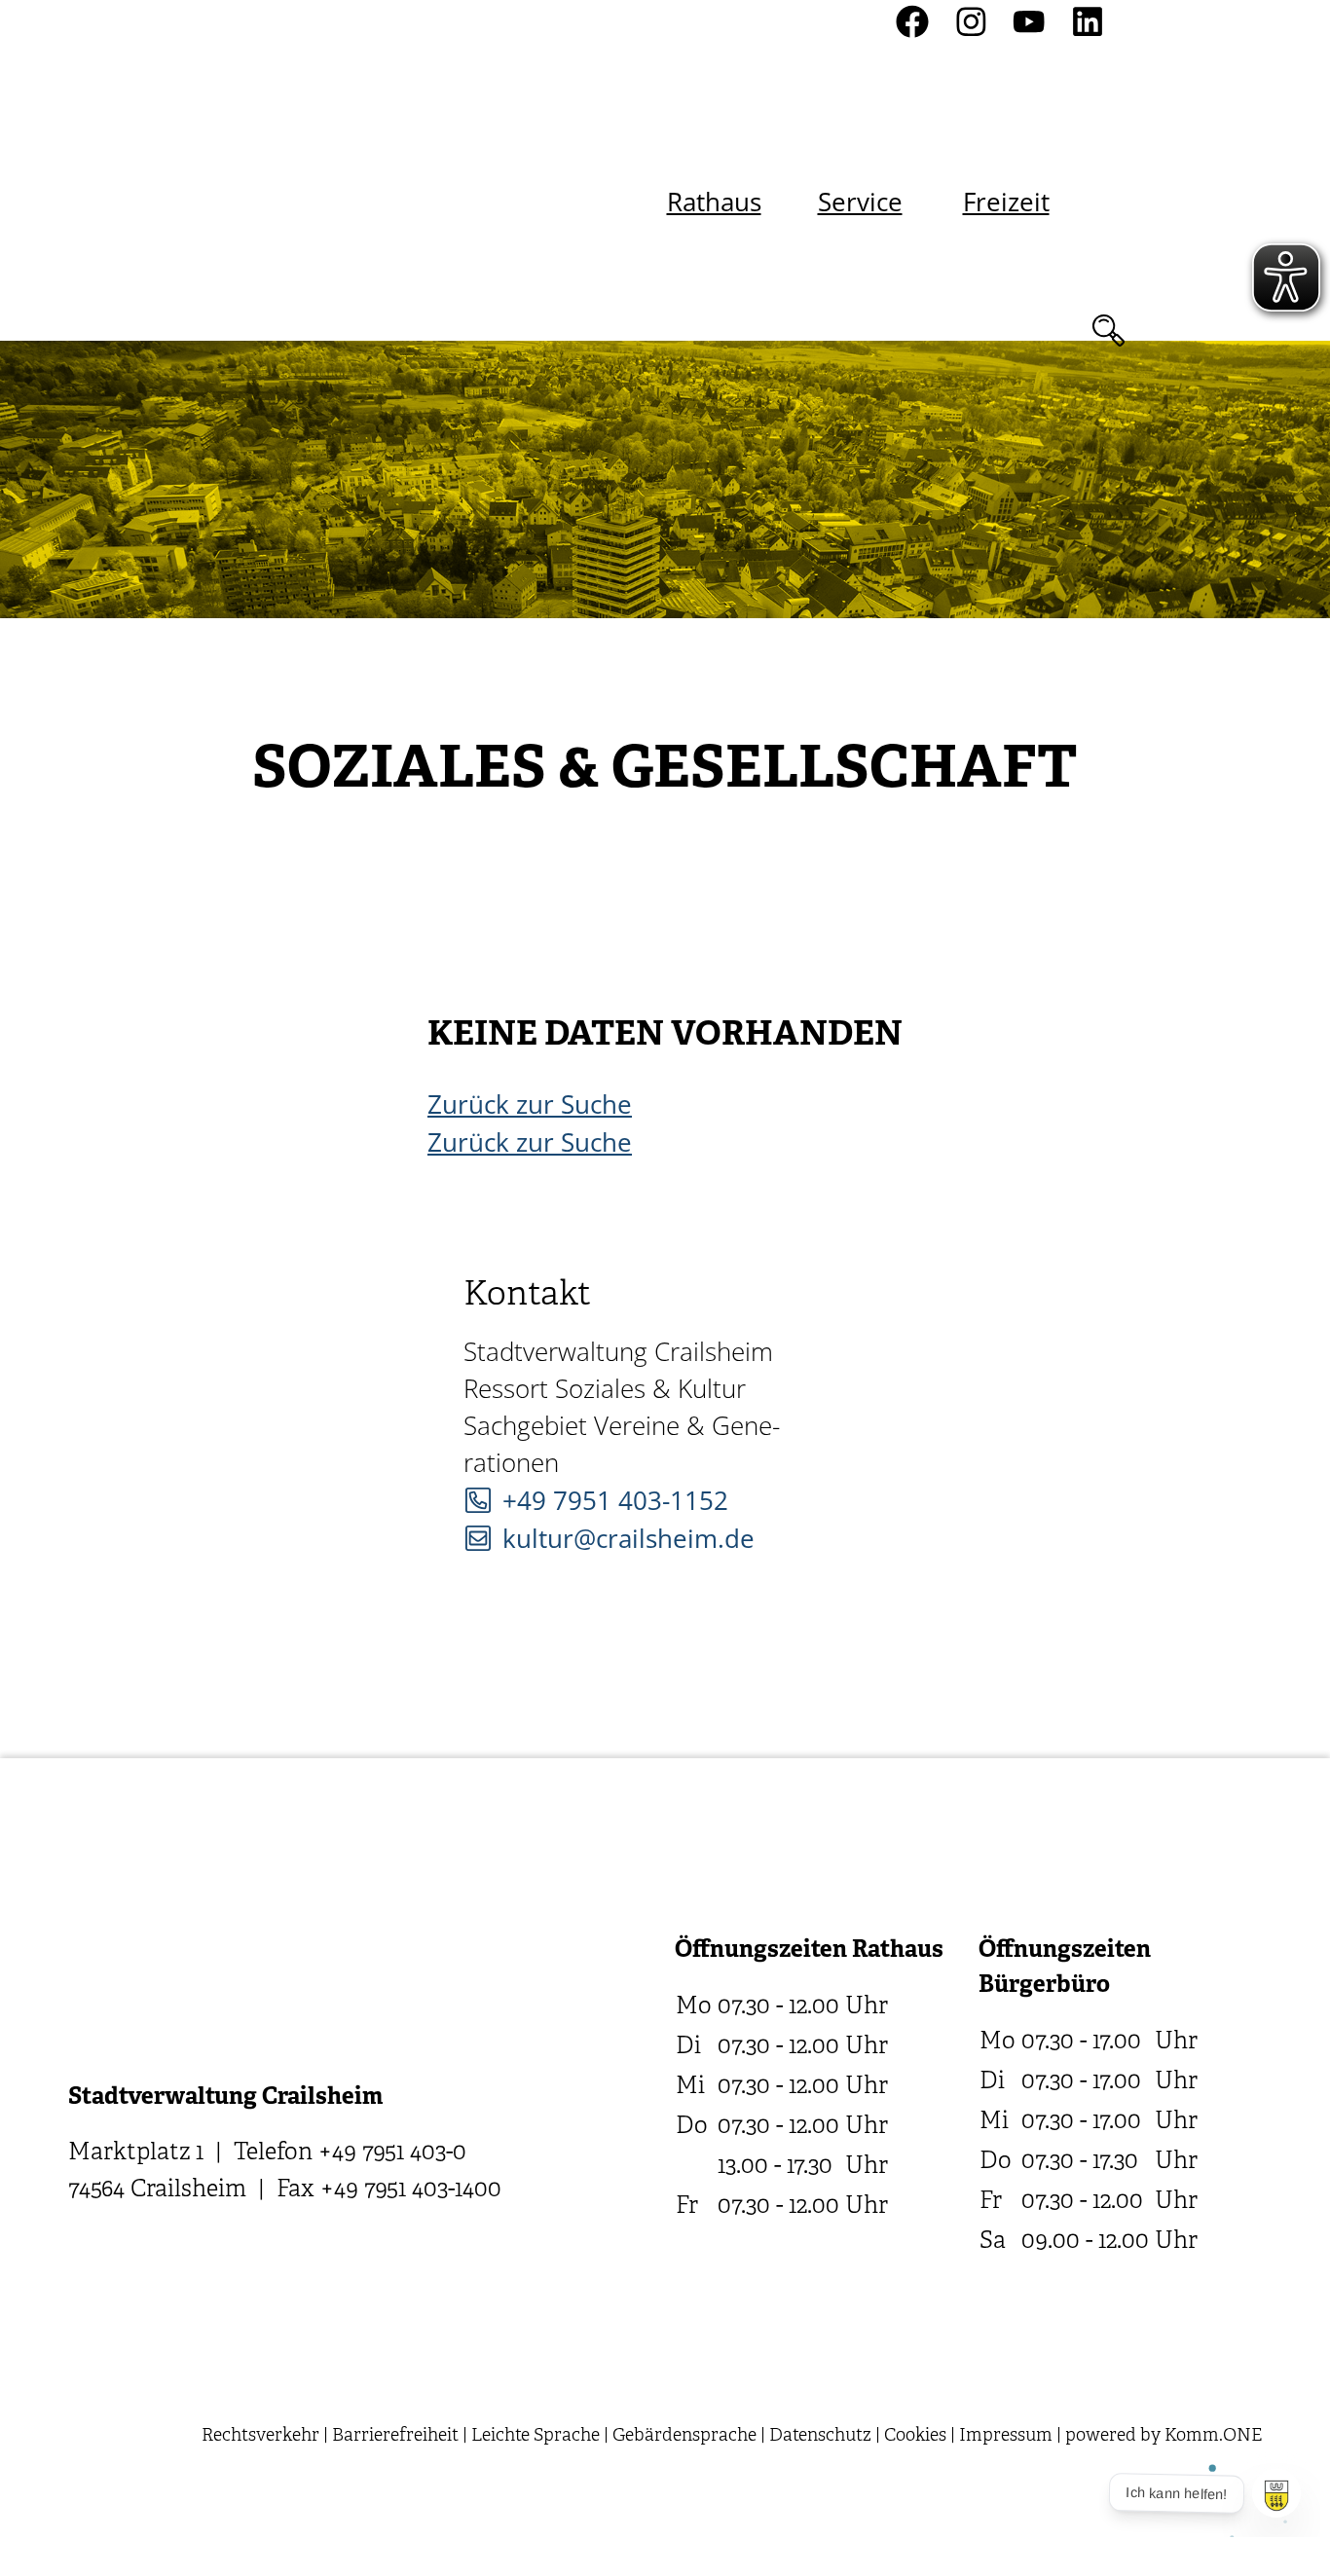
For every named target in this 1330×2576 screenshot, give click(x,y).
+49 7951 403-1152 (615, 1500)
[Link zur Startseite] (276, 171)
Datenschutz (820, 2436)
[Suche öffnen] (1108, 330)
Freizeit (1006, 202)
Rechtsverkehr (260, 2436)
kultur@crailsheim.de (628, 1538)
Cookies (915, 2436)
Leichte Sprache (536, 2436)
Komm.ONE (1213, 2436)
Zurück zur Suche (530, 1104)
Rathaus (714, 202)
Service (860, 202)
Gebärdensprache (684, 2436)
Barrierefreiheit (395, 2436)
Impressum (1006, 2436)
